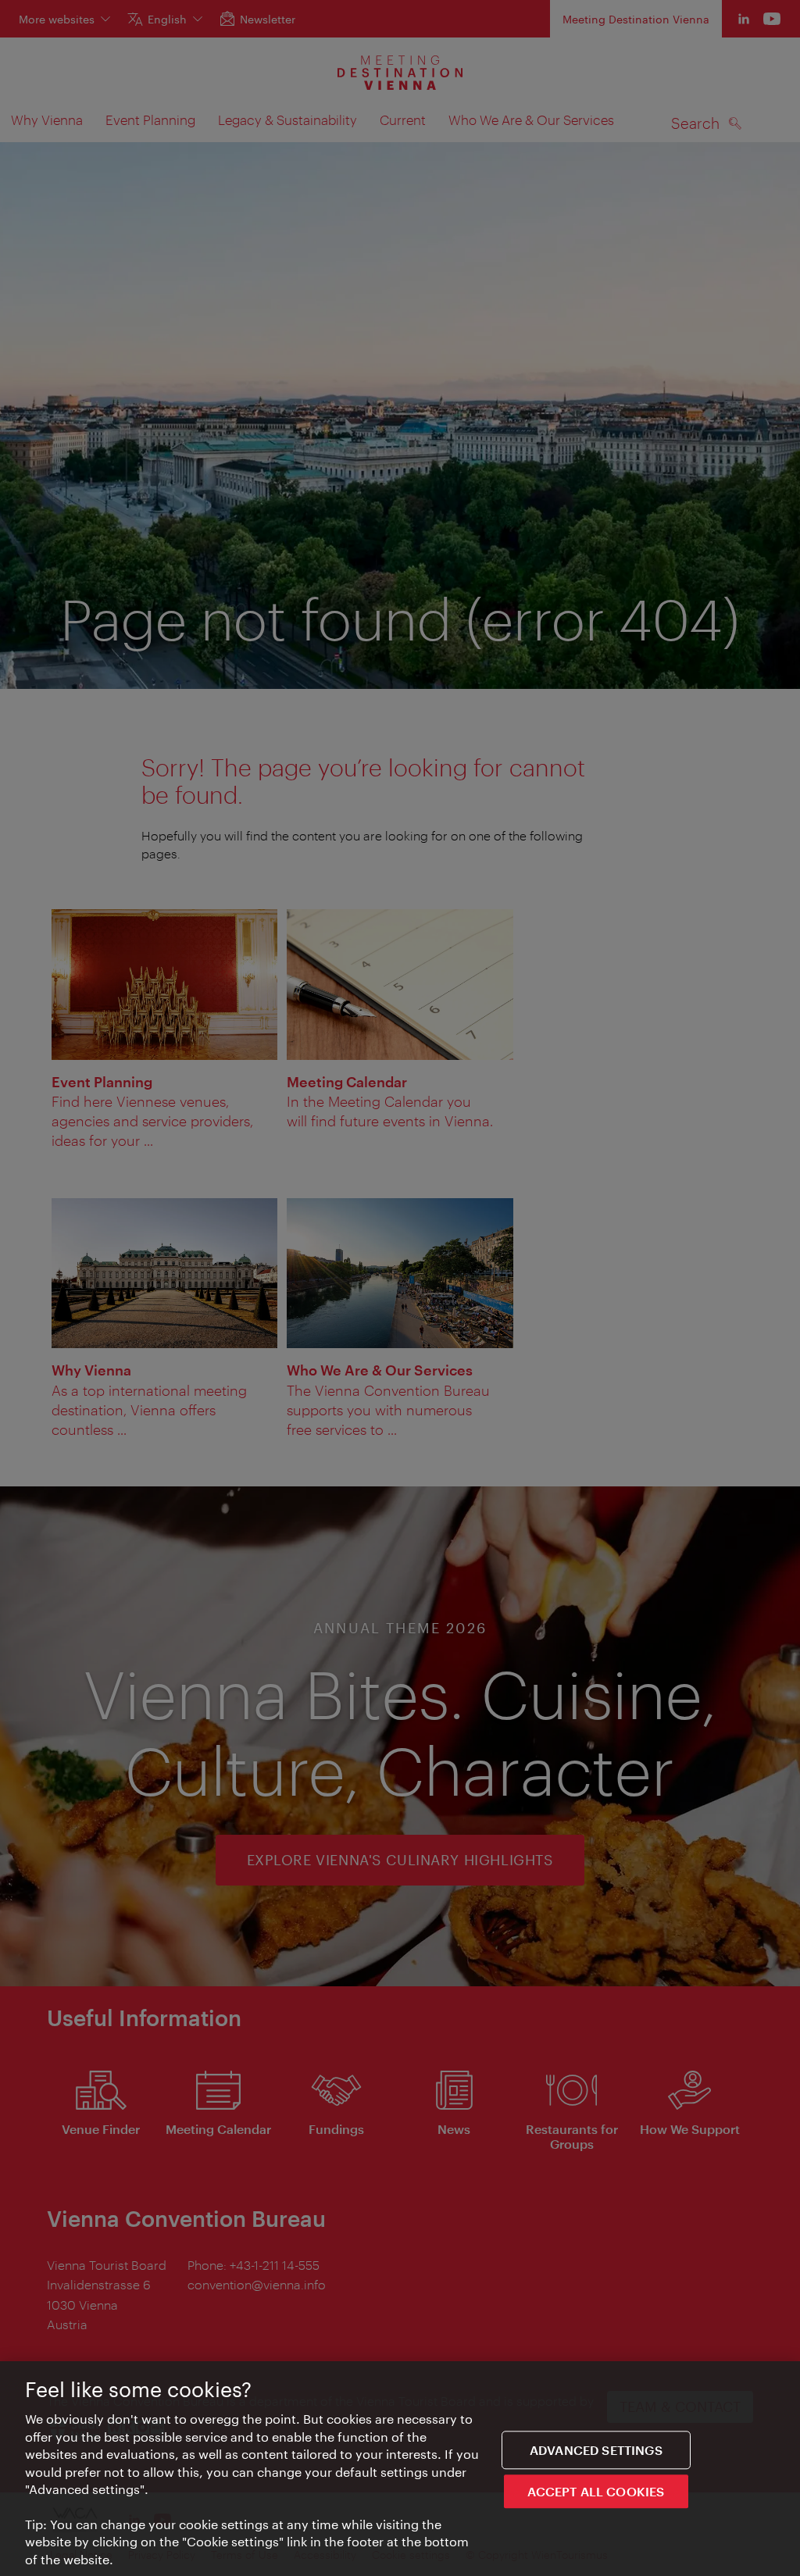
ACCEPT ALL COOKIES (596, 2491)
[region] (400, 2469)
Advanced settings (596, 2450)
